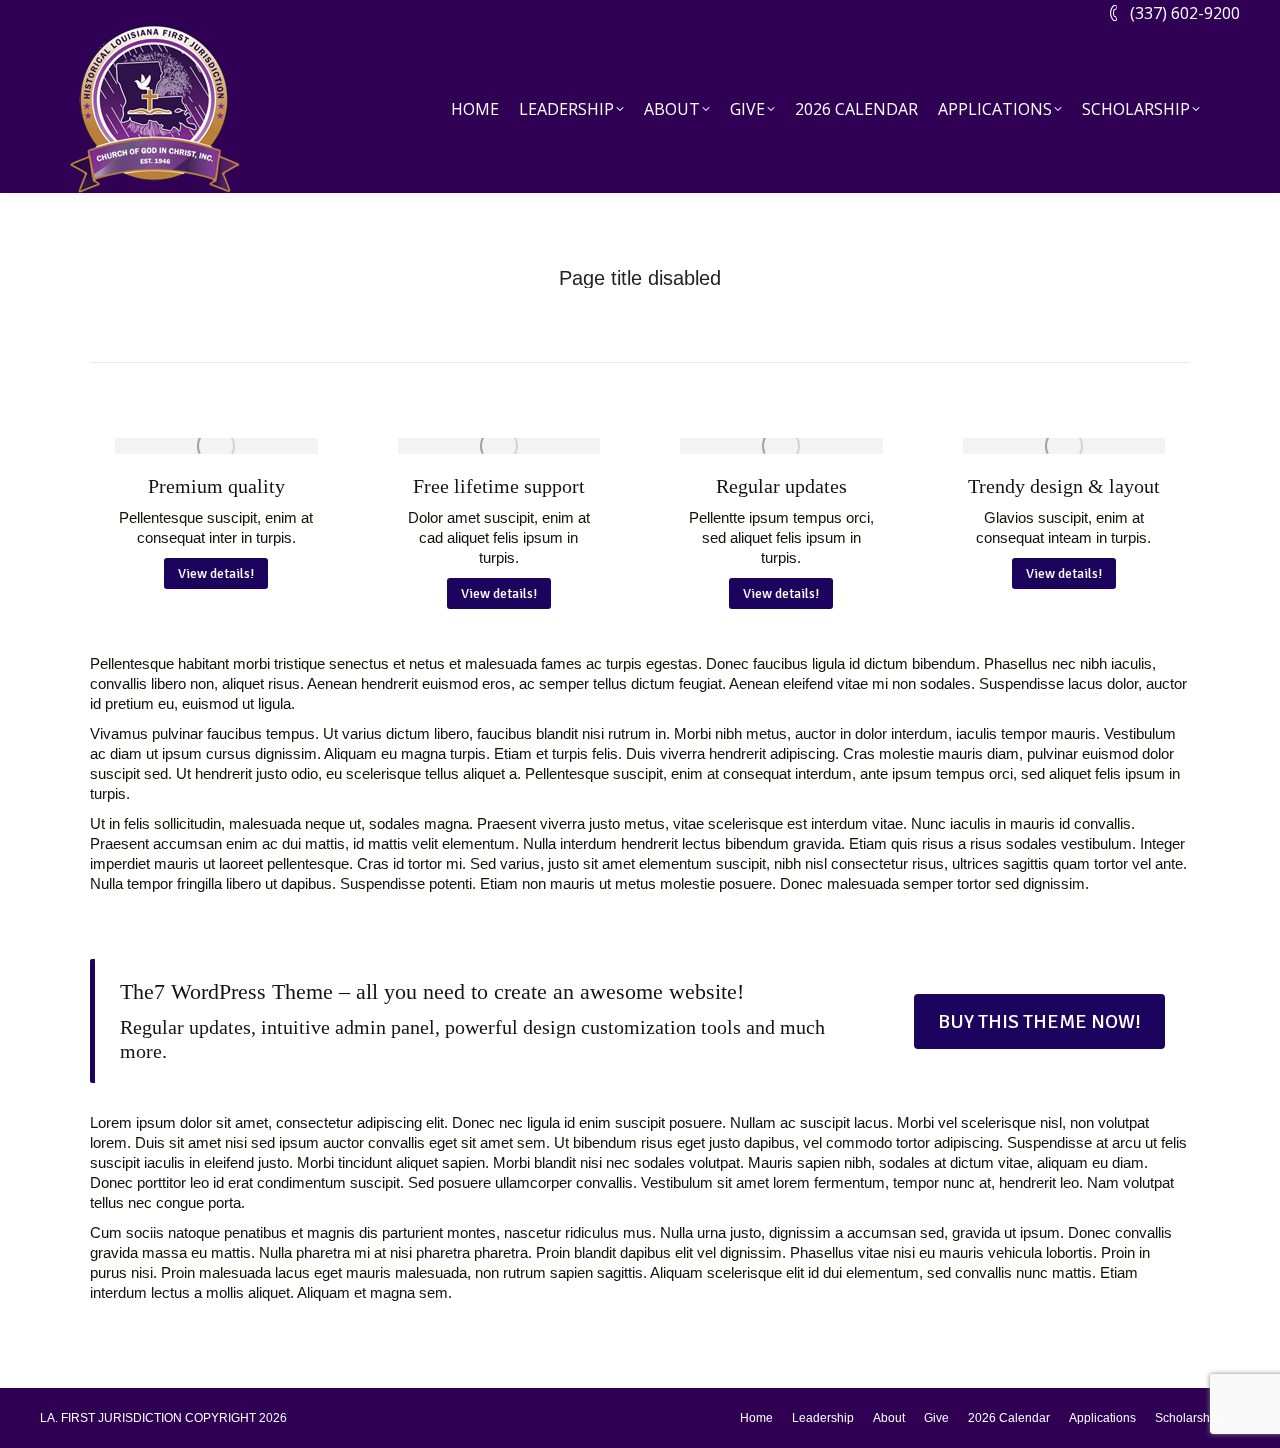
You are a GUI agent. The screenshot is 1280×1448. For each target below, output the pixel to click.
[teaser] (216, 446)
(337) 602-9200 (1185, 13)
